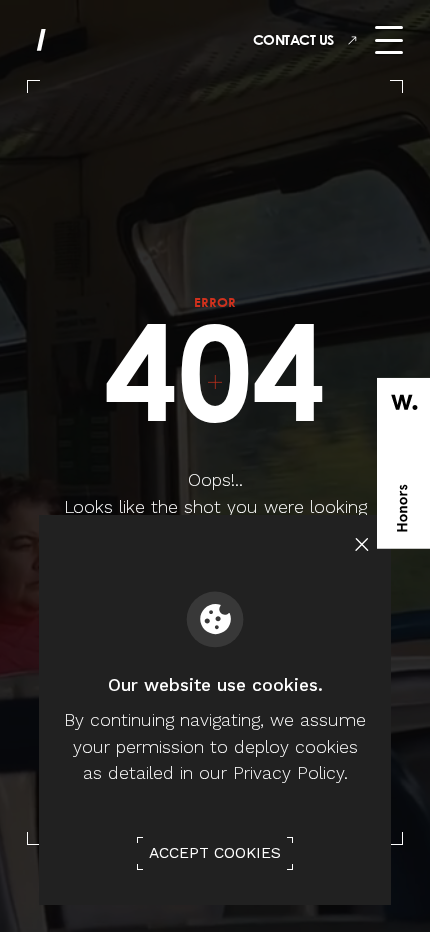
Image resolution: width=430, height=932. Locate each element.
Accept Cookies (215, 853)
